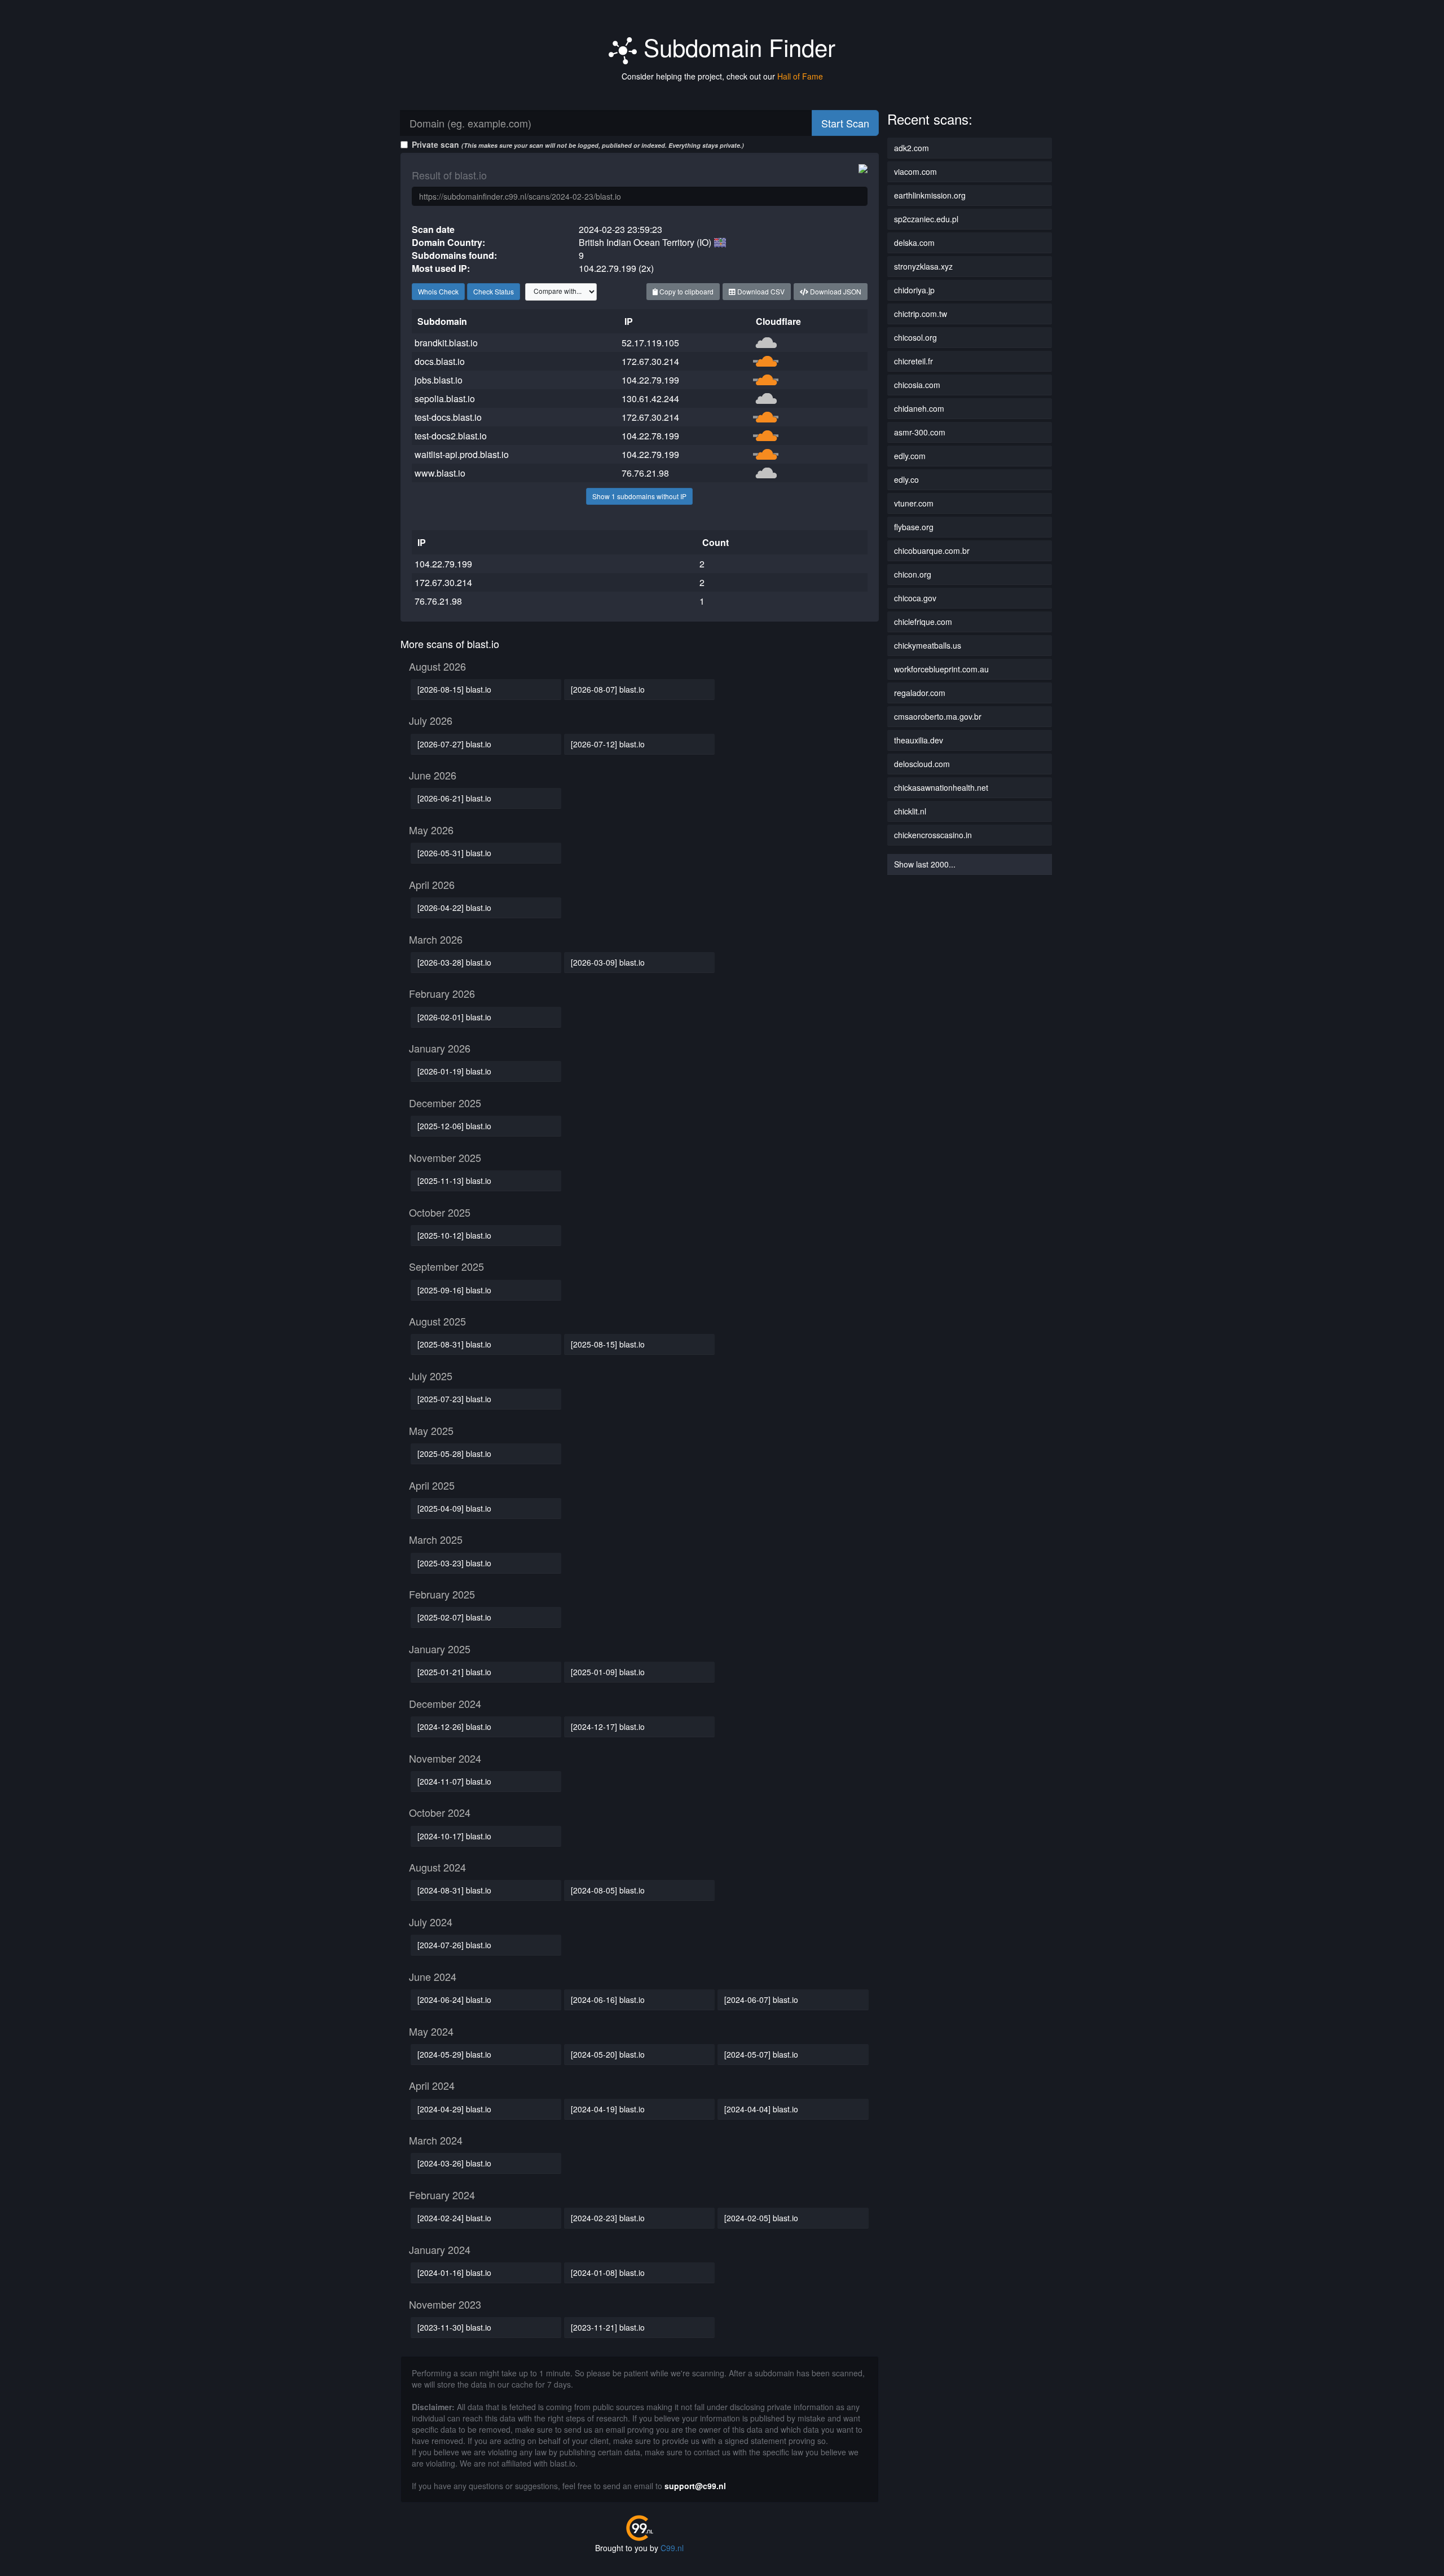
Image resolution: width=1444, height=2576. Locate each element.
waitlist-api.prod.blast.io (462, 454)
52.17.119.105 (650, 343)
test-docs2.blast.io (451, 436)
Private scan (578, 144)
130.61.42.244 (650, 398)
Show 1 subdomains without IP (639, 496)
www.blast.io (440, 473)
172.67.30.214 (650, 361)
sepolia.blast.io (445, 398)
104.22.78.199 (650, 436)
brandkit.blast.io (446, 343)
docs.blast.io (440, 361)
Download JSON (835, 291)
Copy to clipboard (686, 291)
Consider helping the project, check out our (722, 76)
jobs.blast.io (439, 380)
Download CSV (760, 291)
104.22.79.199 (650, 380)
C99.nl (672, 2548)
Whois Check (438, 291)
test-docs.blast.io (448, 417)
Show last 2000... (925, 864)
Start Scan (845, 123)
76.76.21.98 (645, 473)
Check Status (494, 291)
